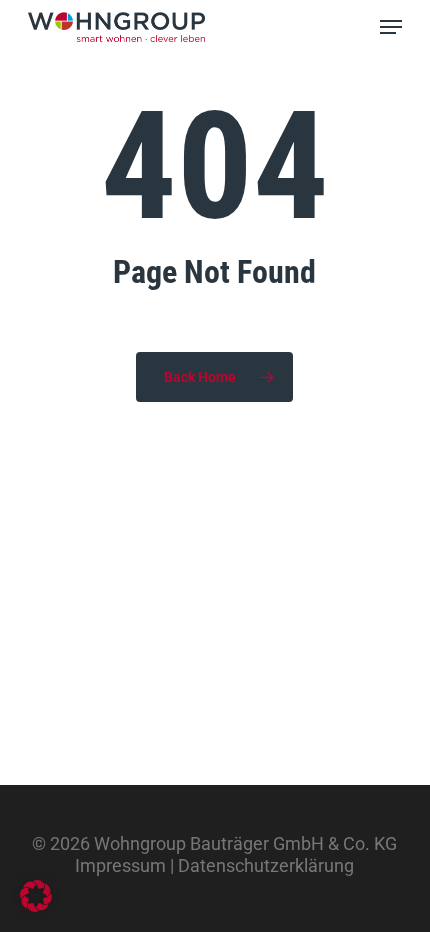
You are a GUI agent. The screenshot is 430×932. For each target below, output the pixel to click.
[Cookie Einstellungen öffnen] (36, 906)
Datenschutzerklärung (266, 865)
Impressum (120, 865)
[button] (391, 27)
